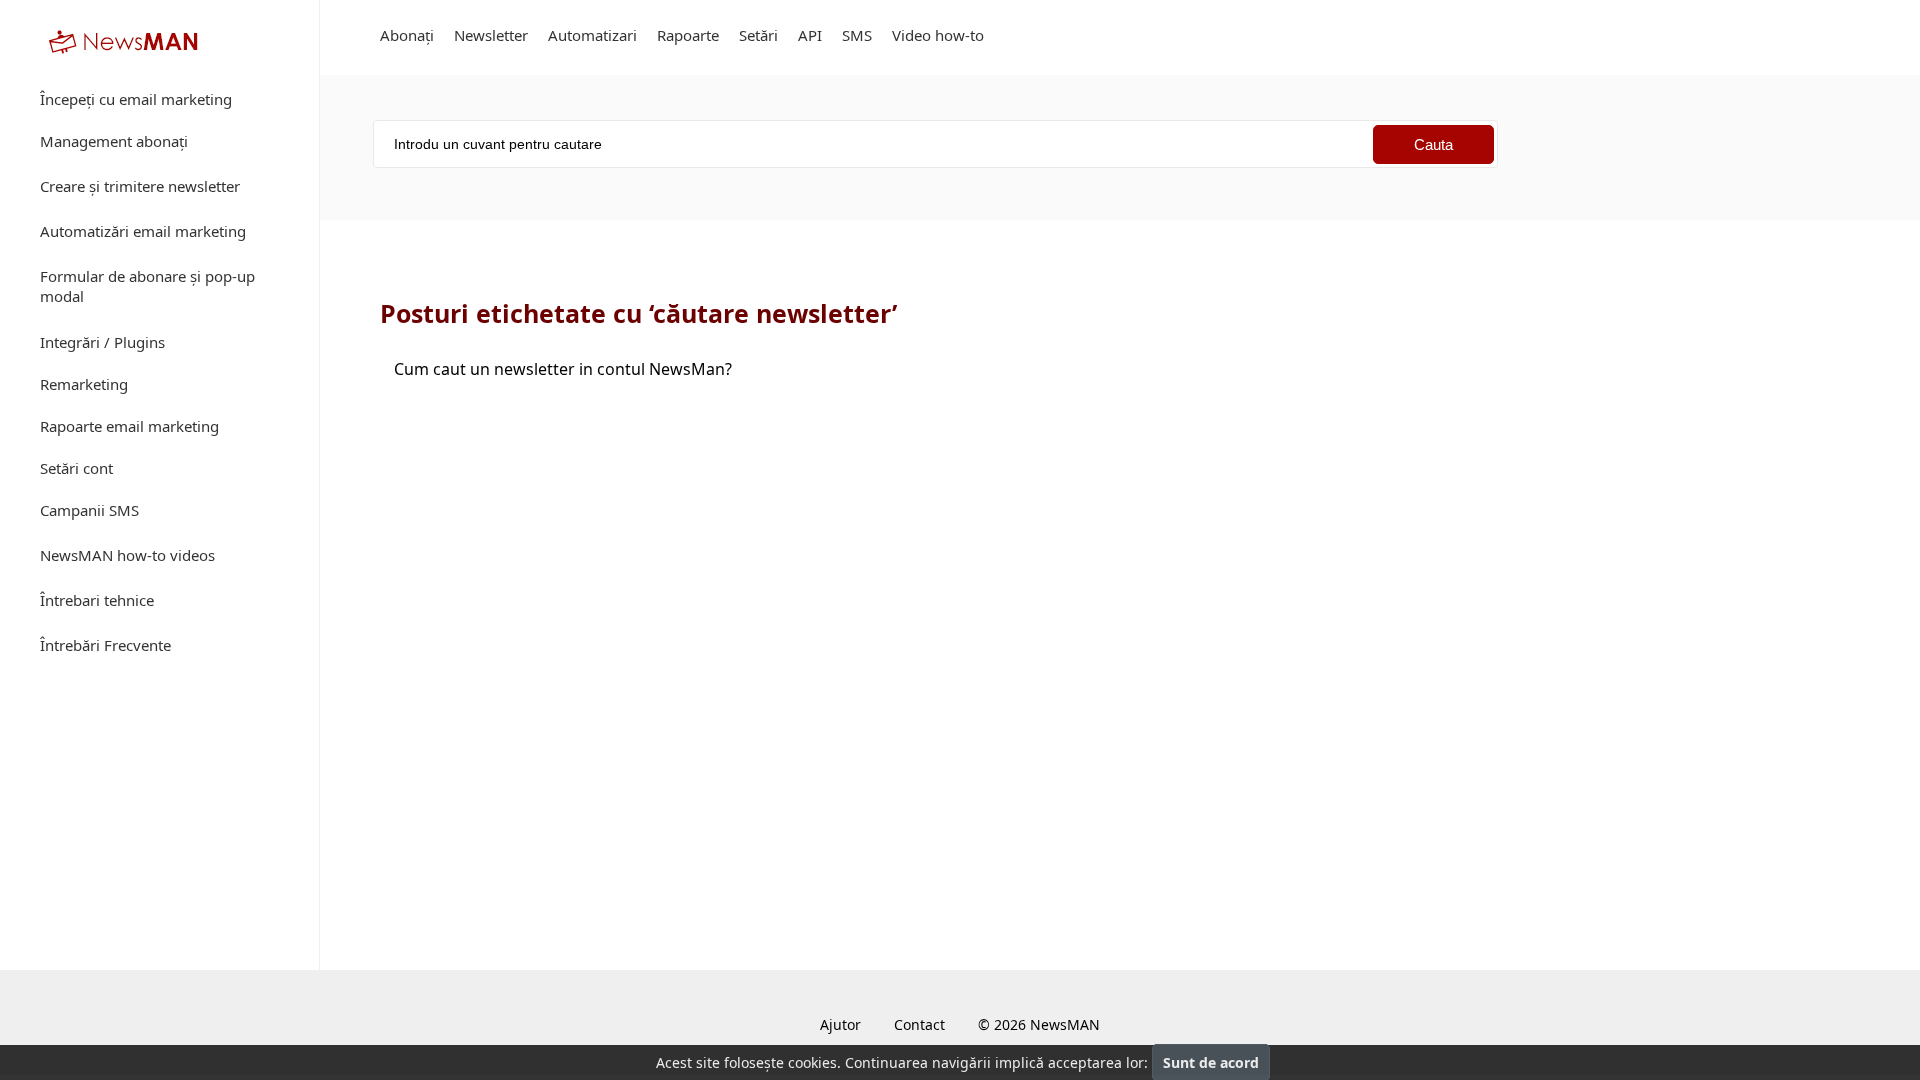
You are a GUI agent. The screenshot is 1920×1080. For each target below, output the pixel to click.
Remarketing (84, 384)
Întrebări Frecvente (105, 645)
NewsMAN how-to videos (127, 555)
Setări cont (76, 468)
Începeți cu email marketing (136, 99)
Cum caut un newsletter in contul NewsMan (563, 369)
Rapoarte (688, 35)
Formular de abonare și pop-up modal (147, 286)
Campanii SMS (89, 510)
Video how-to (938, 35)
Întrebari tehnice (97, 600)
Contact (919, 1024)
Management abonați (114, 141)
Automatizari (592, 35)
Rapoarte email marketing (129, 426)
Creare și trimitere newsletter (140, 186)
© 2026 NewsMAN (1039, 1024)
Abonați (407, 35)
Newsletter (491, 35)
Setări (758, 35)
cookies (812, 1062)
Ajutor (840, 1024)
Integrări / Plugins (102, 342)
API (810, 35)
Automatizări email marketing (143, 231)
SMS (857, 35)
